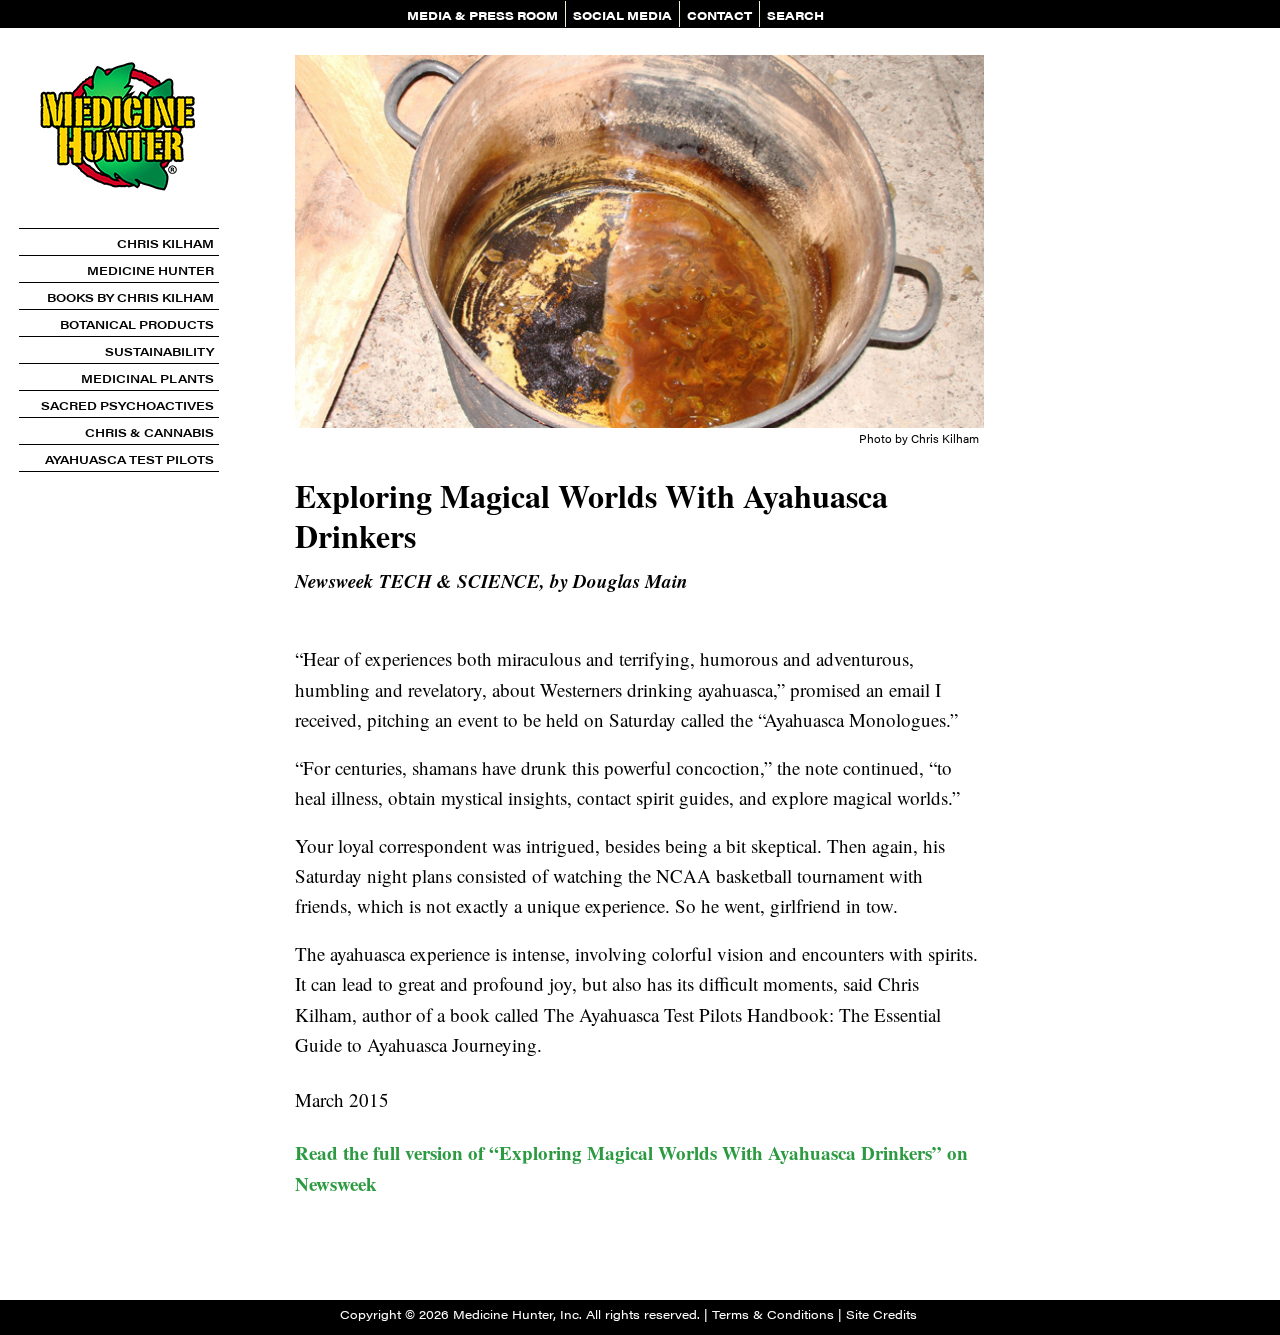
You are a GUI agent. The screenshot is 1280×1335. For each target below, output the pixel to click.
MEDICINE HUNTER (150, 270)
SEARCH (795, 15)
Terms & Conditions (773, 1314)
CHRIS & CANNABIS (149, 432)
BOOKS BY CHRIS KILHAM (130, 297)
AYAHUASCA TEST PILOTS (129, 459)
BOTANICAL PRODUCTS (137, 324)
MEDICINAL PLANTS (147, 378)
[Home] (119, 220)
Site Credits (881, 1314)
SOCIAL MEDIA (622, 15)
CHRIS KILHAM (165, 243)
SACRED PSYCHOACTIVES (127, 405)
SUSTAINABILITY (159, 351)
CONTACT (719, 15)
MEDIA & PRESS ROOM (482, 15)
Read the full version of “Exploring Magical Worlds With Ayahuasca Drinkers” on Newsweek (631, 1167)
